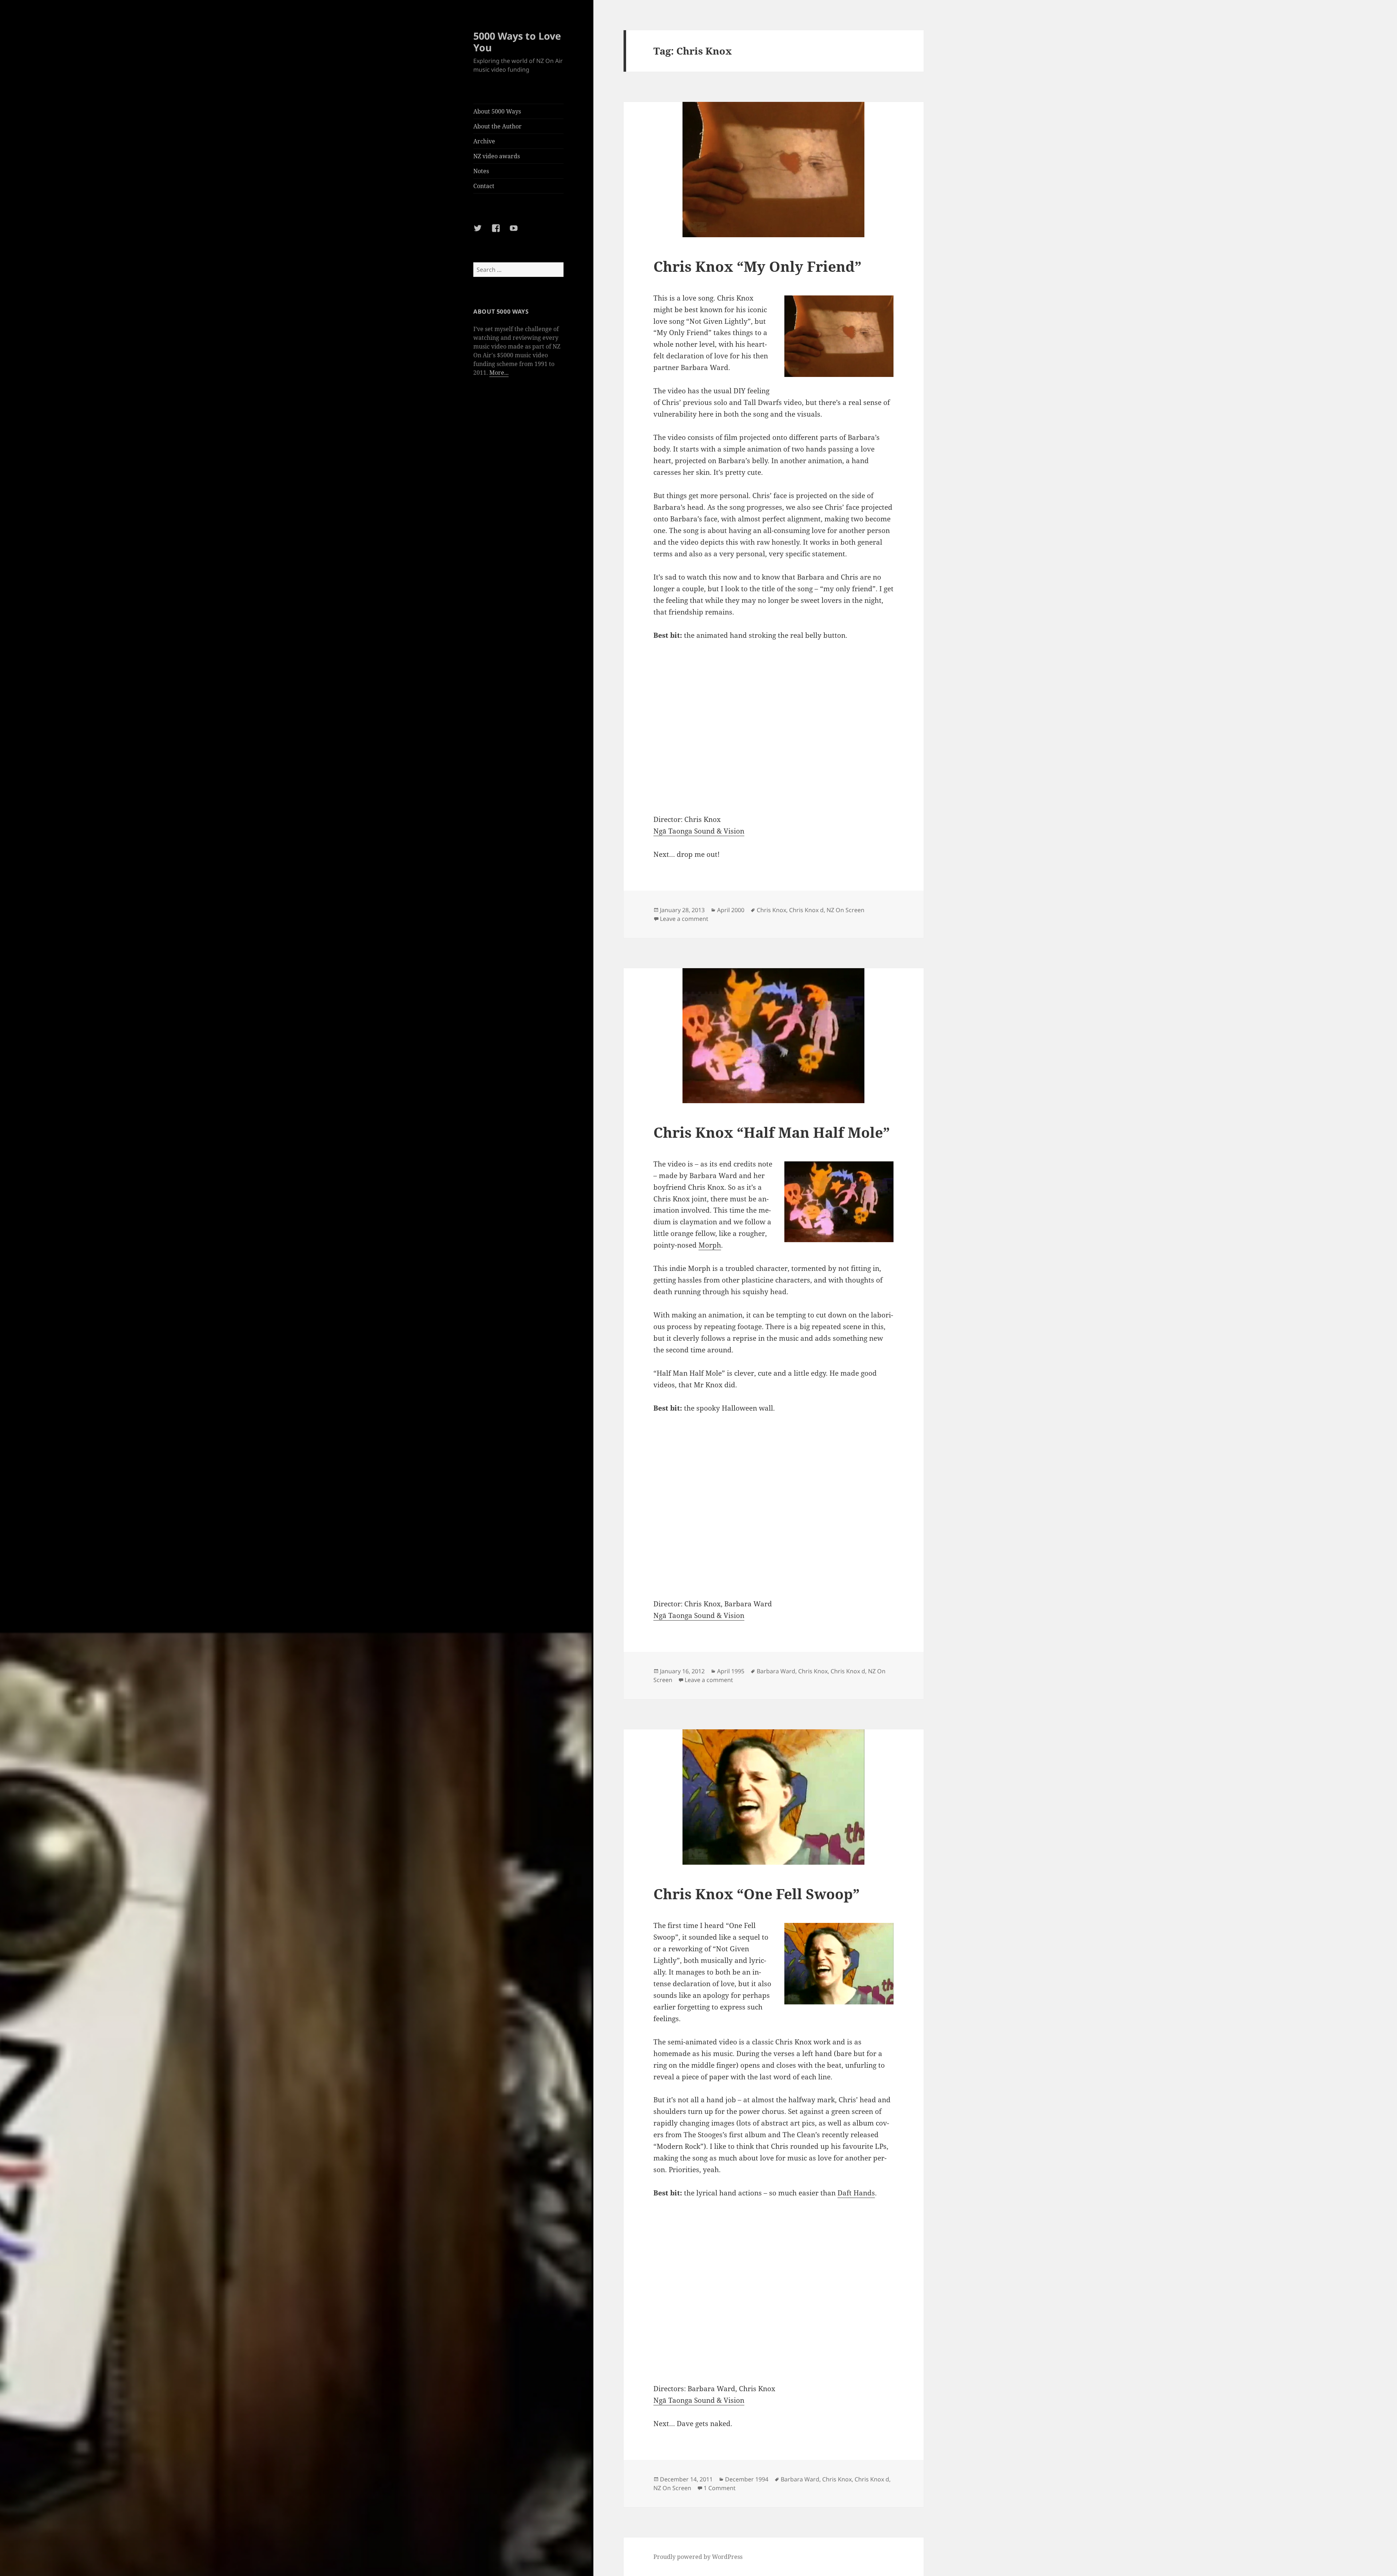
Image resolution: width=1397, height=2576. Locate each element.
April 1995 (731, 1671)
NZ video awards (497, 156)
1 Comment (720, 2488)
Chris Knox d (806, 910)
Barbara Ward (776, 1671)
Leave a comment (684, 919)
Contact (484, 186)
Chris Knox (771, 910)
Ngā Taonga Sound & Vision (699, 831)
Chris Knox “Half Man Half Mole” (772, 1132)
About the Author (497, 126)
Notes (481, 171)
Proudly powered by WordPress (698, 2557)
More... (499, 373)
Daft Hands (856, 2193)
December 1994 (747, 2479)
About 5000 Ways (497, 111)
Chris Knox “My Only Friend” (757, 266)
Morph (710, 1245)
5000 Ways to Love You (517, 42)
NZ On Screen (845, 910)
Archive (484, 141)
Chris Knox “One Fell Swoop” (757, 1894)
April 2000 (731, 910)
